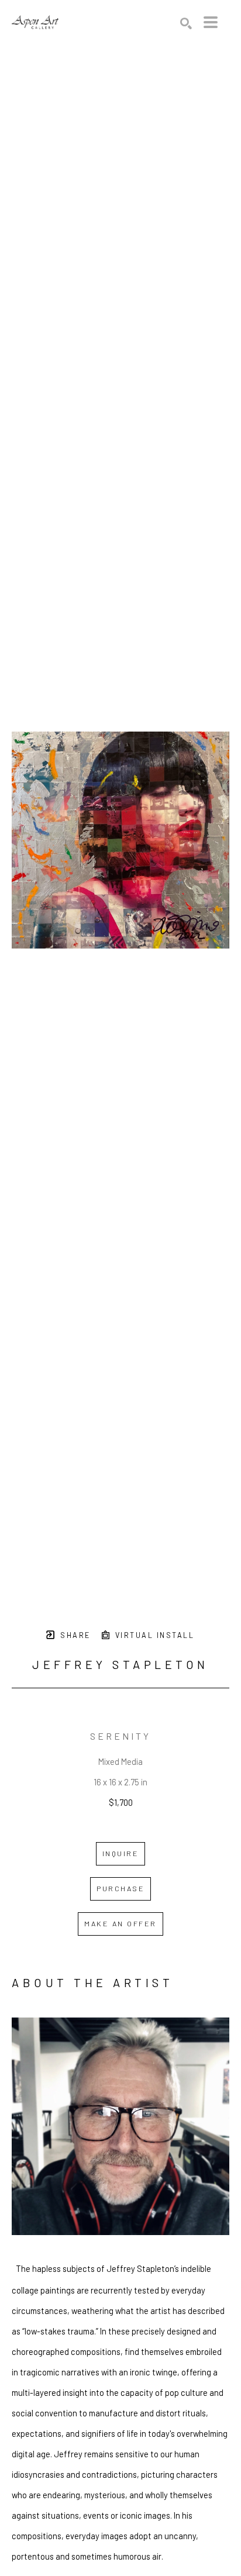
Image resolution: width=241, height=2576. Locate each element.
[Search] (186, 23)
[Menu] (211, 22)
